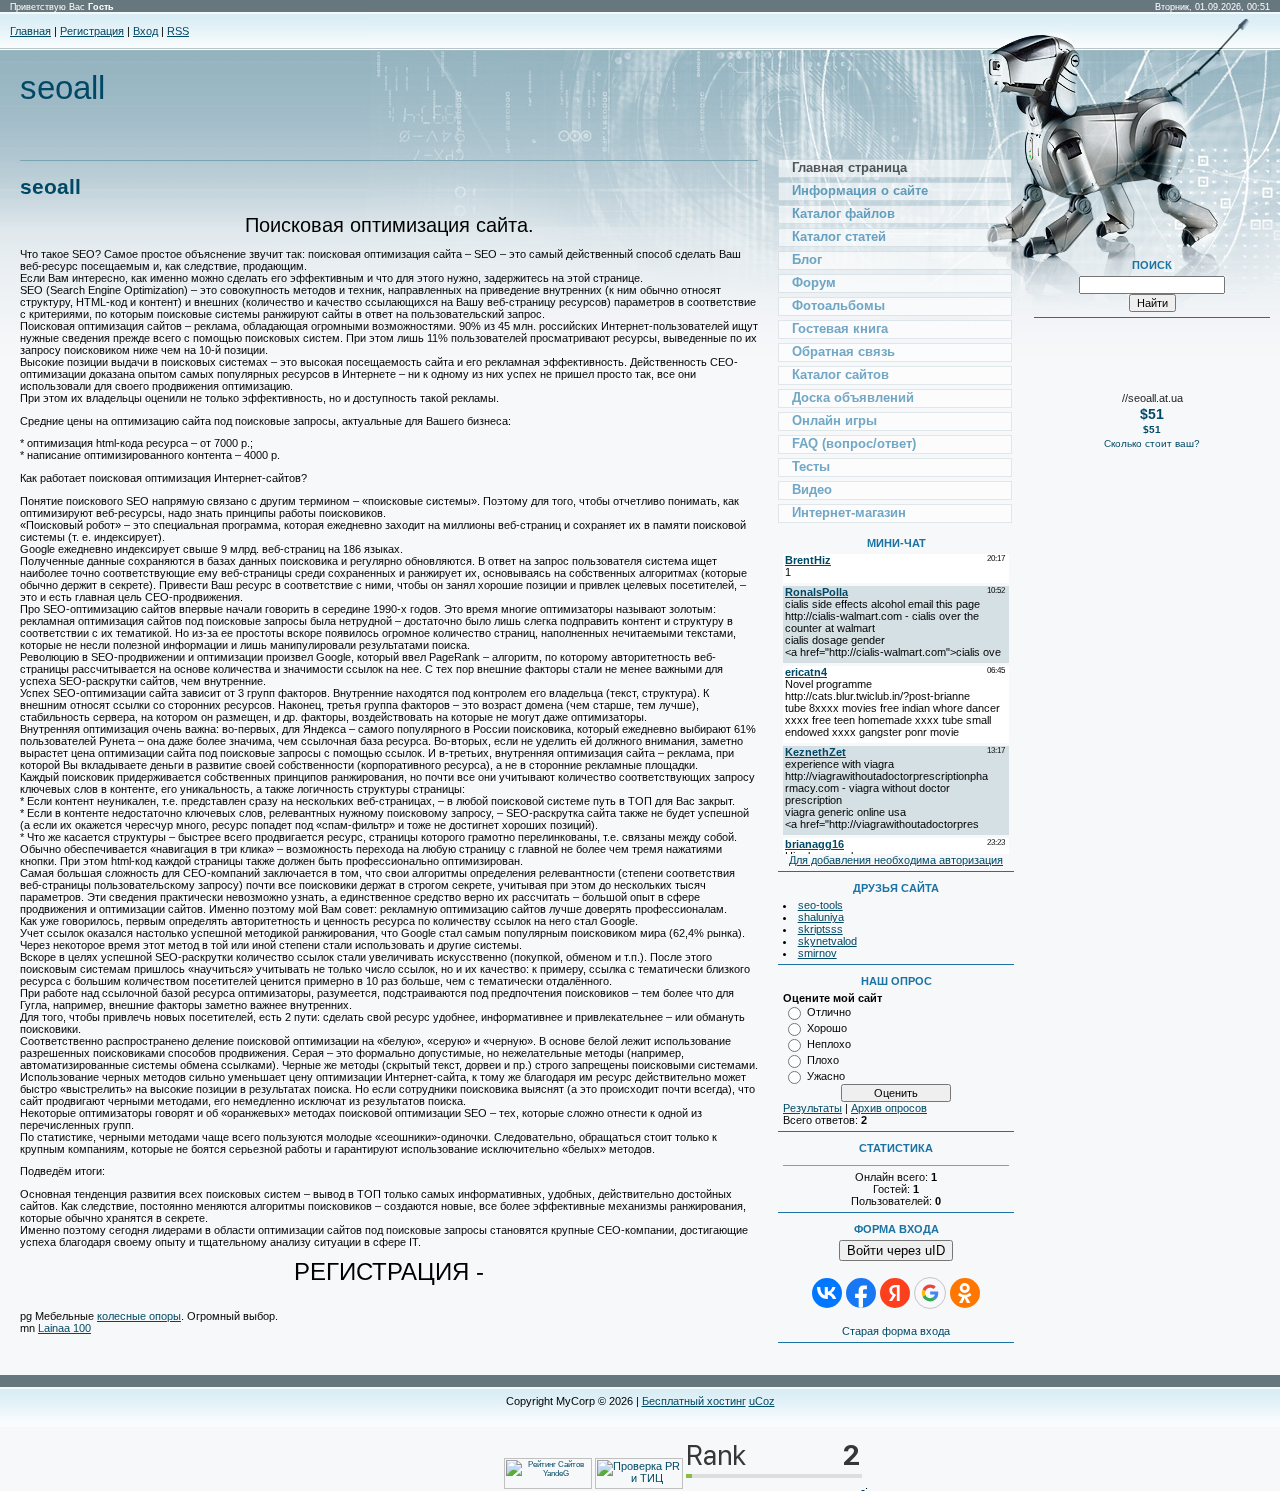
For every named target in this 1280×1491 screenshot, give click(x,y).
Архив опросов (889, 1108)
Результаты (812, 1108)
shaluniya (821, 917)
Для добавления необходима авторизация (896, 860)
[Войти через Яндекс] (895, 1293)
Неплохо (829, 1044)
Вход (145, 31)
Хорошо (827, 1028)
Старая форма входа (896, 1331)
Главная (30, 31)
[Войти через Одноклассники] (965, 1293)
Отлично (829, 1012)
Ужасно (826, 1076)
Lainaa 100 (64, 1328)
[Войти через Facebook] (861, 1293)
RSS (178, 31)
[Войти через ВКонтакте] (827, 1293)
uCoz (762, 1401)
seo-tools (820, 905)
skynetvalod (827, 941)
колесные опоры (139, 1316)
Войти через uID (896, 1250)
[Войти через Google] (930, 1293)
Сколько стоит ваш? (1152, 443)
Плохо (823, 1060)
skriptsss (820, 929)
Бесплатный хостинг (694, 1401)
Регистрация (92, 31)
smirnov (817, 953)
